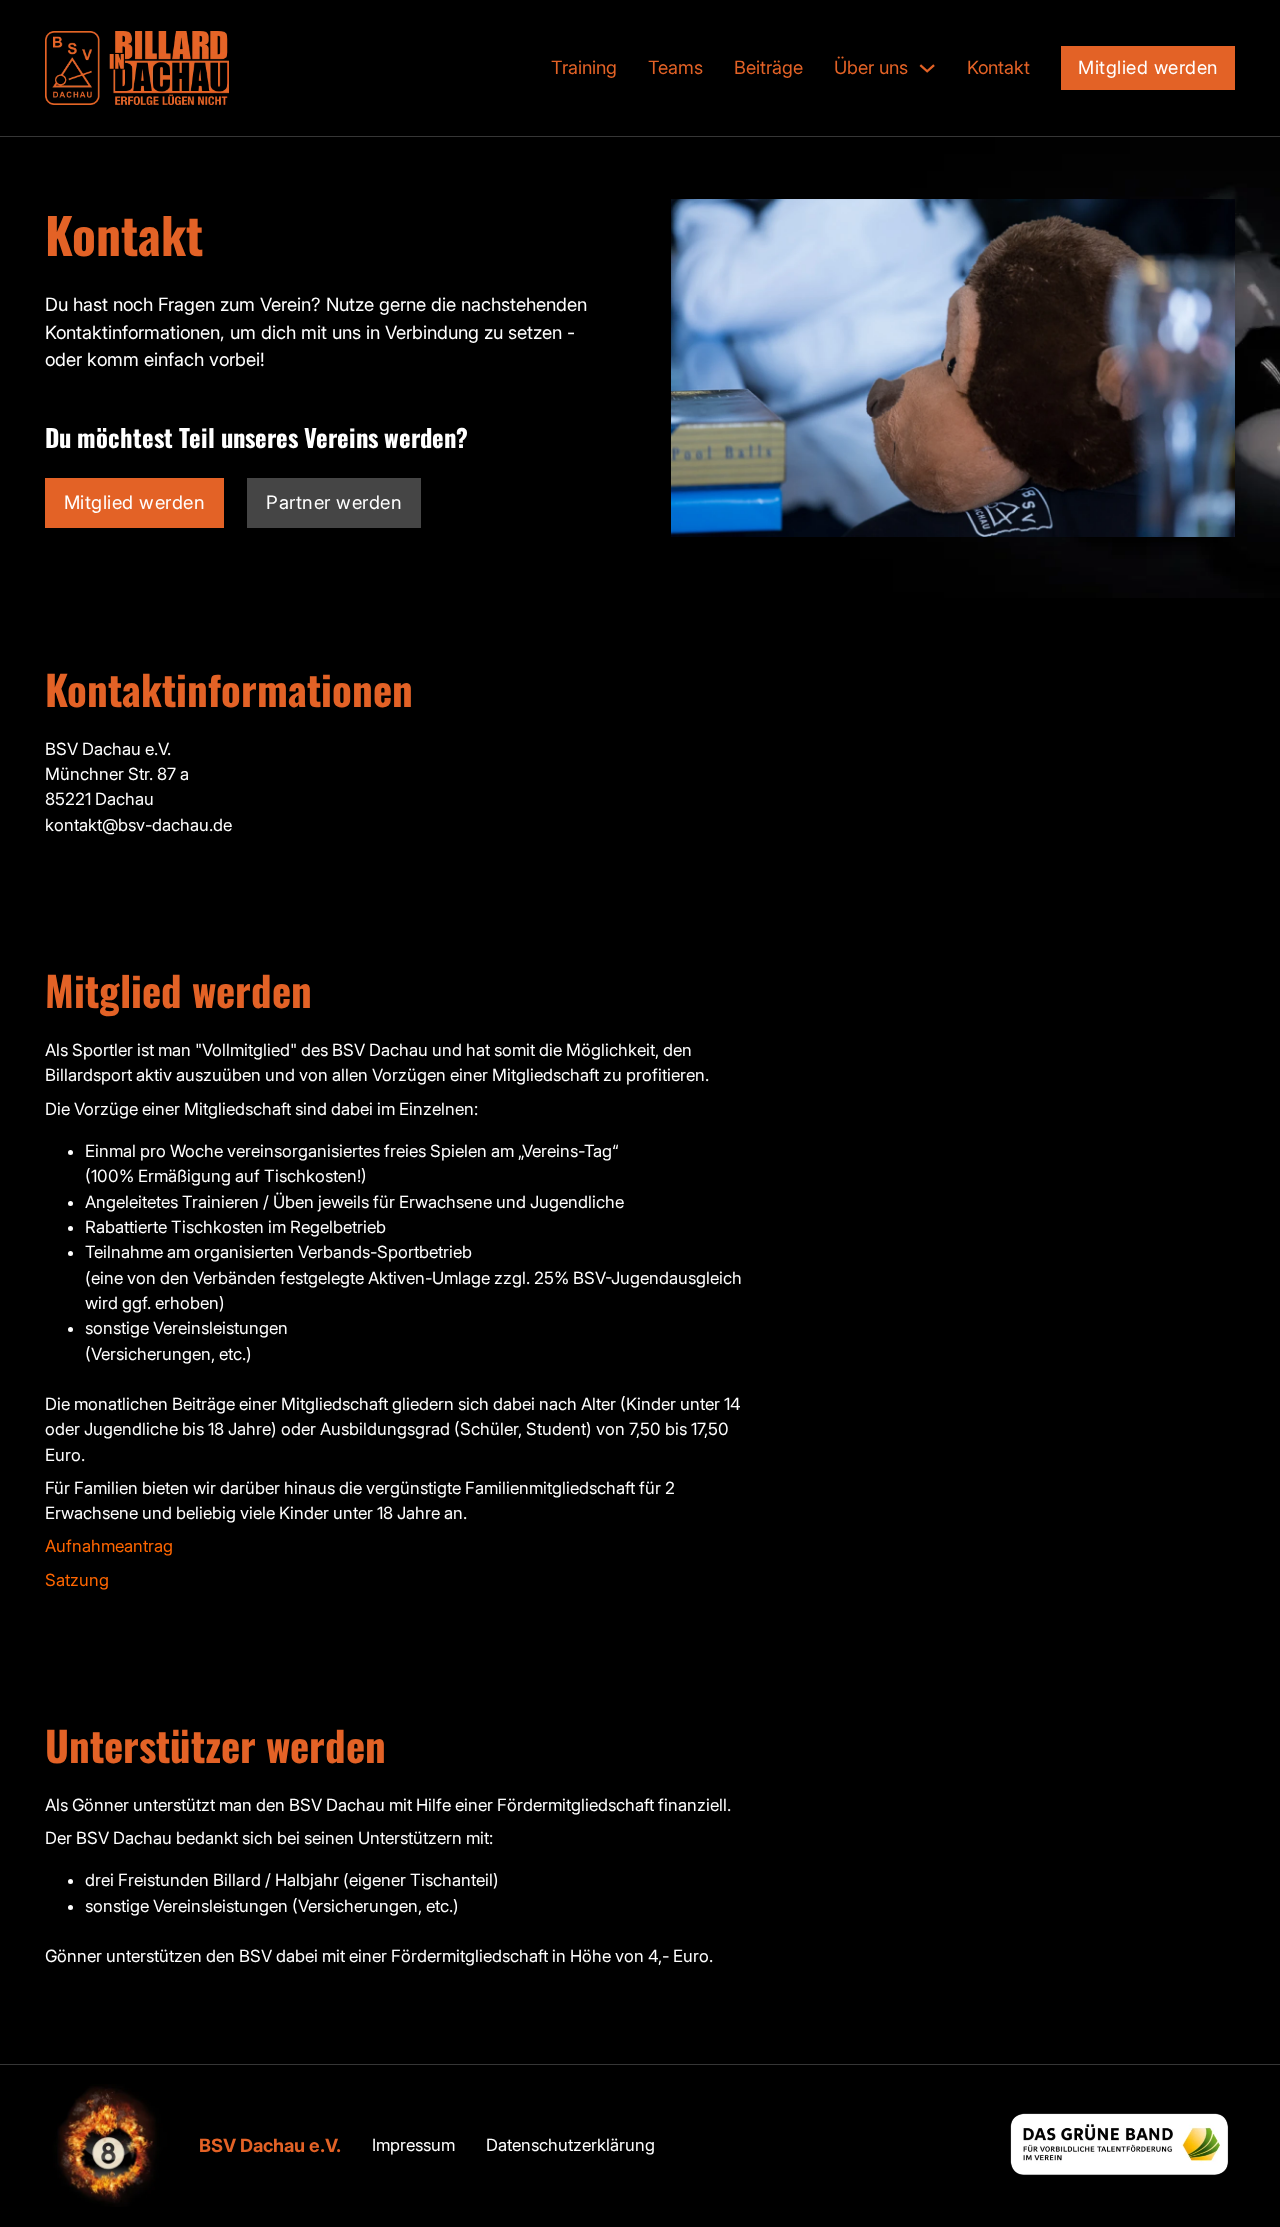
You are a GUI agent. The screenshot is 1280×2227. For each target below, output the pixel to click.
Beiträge (768, 67)
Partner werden (334, 502)
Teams (675, 67)
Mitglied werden (1148, 67)
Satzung (77, 1580)
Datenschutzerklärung (570, 2145)
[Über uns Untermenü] (927, 68)
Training (584, 67)
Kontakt (998, 67)
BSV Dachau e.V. (270, 2145)
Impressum (413, 2145)
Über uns (871, 67)
